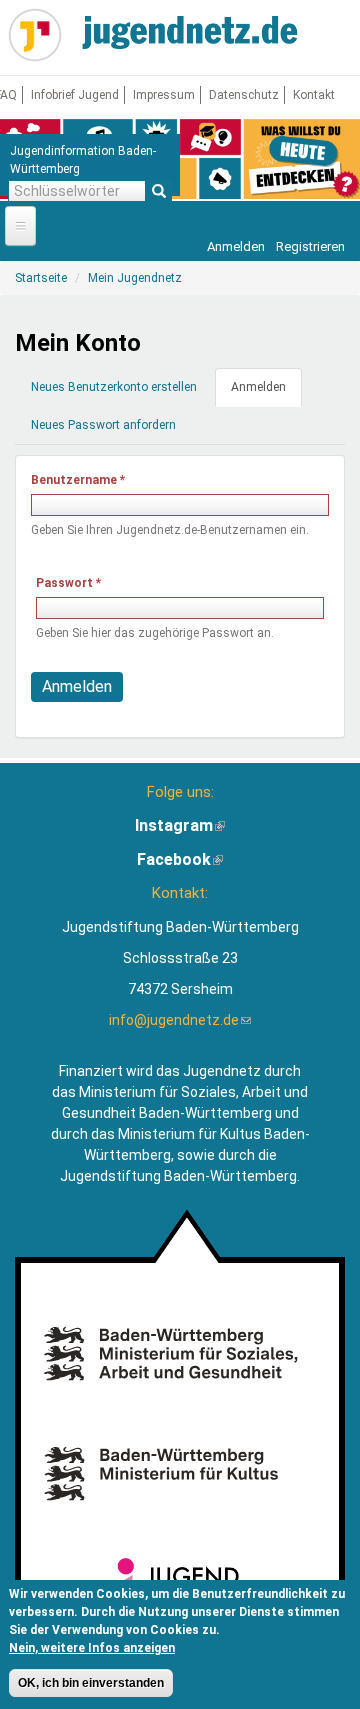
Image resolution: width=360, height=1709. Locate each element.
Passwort (68, 583)
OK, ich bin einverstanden (91, 1683)
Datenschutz (244, 95)
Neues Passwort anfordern (103, 425)
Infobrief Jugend (75, 95)
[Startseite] (35, 35)
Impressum (164, 95)
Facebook (180, 859)
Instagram (180, 825)
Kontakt (314, 95)
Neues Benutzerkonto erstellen (114, 387)
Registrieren (310, 246)
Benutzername (78, 480)
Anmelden (236, 246)
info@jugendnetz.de (180, 1020)
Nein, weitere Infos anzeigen (92, 1648)
